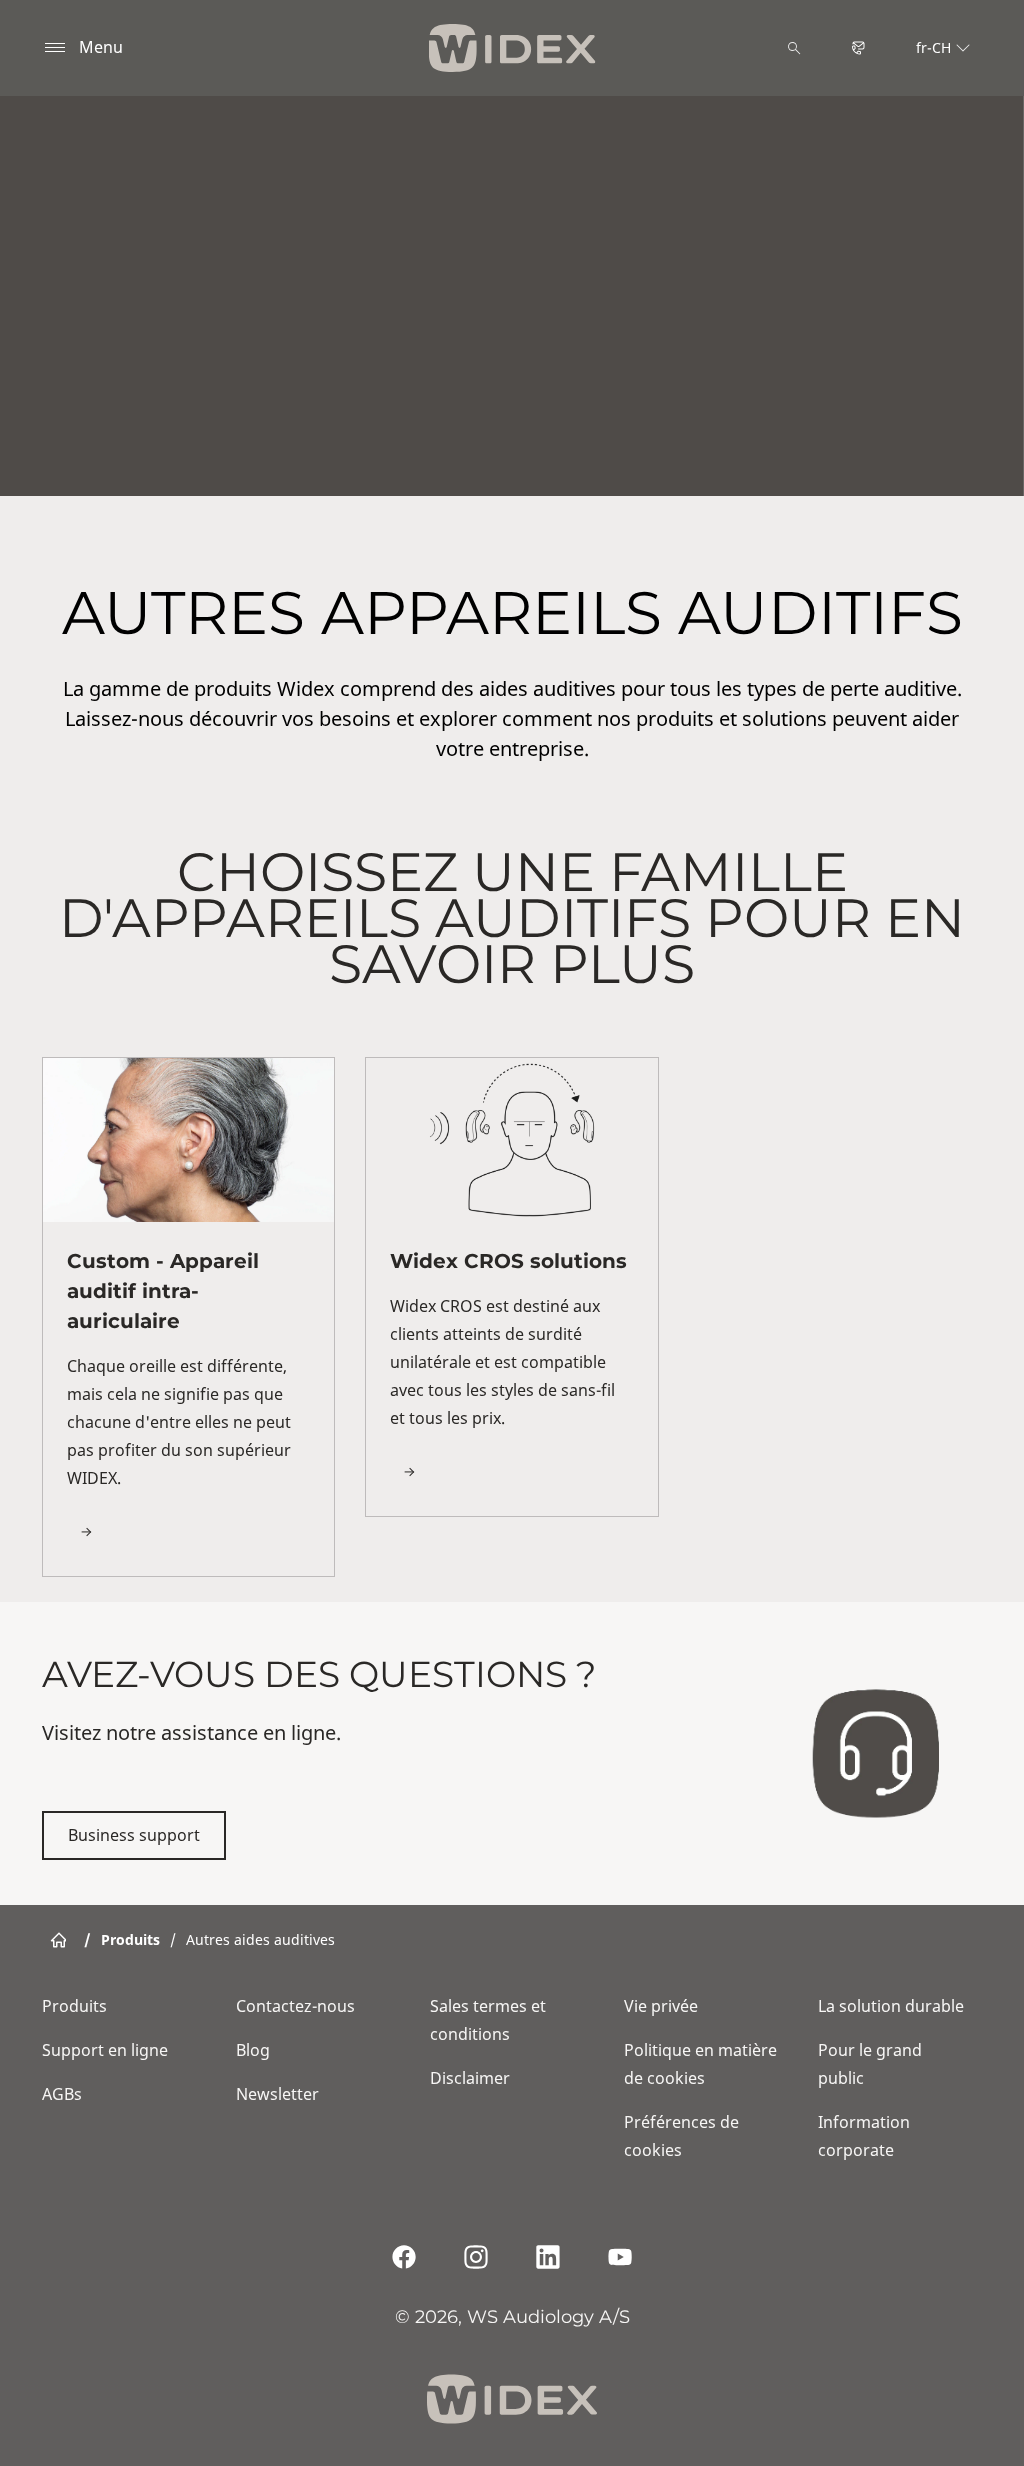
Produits (74, 2006)
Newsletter (277, 2094)
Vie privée (661, 2006)
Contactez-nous (295, 2006)
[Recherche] (794, 48)
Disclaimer (470, 2078)
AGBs (62, 2094)
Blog (253, 2050)
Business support (134, 1835)
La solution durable (891, 2006)
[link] (188, 1317)
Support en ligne (105, 2050)
